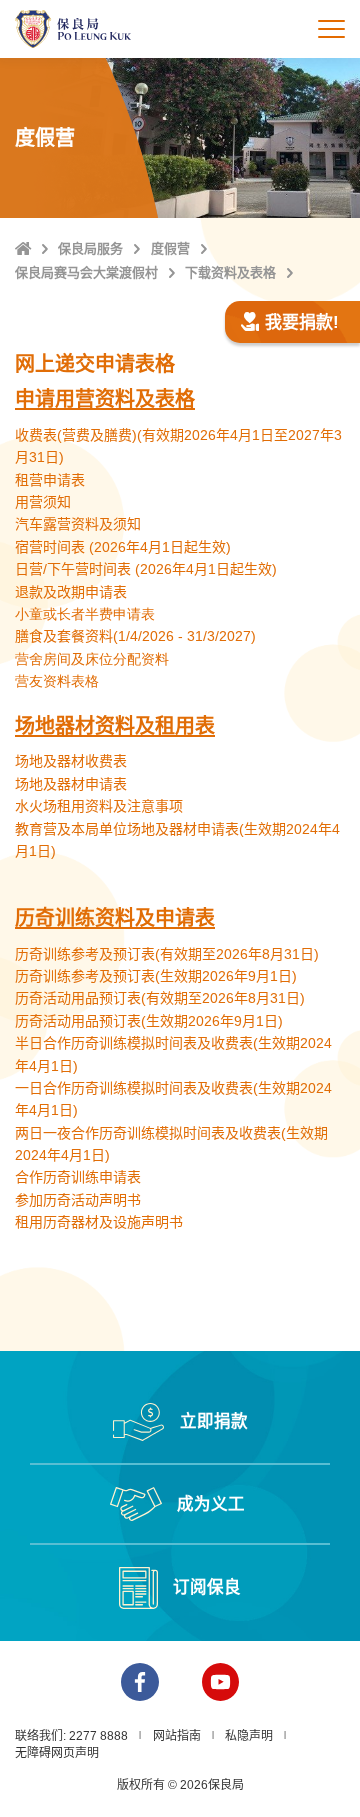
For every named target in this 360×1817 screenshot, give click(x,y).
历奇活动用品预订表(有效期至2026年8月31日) (160, 998)
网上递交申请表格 (95, 364)
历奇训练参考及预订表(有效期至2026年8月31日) (167, 954)
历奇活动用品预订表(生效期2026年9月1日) (149, 1021)
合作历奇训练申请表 (78, 1177)
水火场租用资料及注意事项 (99, 806)
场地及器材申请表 (71, 784)
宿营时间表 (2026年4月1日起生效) (123, 547)
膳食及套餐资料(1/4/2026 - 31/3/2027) (135, 636)
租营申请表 (50, 480)
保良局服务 (90, 248)
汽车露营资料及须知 (78, 524)
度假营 (170, 248)
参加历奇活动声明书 (78, 1200)
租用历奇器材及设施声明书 (99, 1222)
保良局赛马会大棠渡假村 (86, 272)
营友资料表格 (57, 681)
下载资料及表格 (230, 272)
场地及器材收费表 (71, 761)
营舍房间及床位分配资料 (92, 659)
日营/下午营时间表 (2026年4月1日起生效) (146, 569)
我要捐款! (302, 322)
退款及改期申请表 (71, 592)
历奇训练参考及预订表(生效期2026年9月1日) (156, 976)
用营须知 (43, 502)
